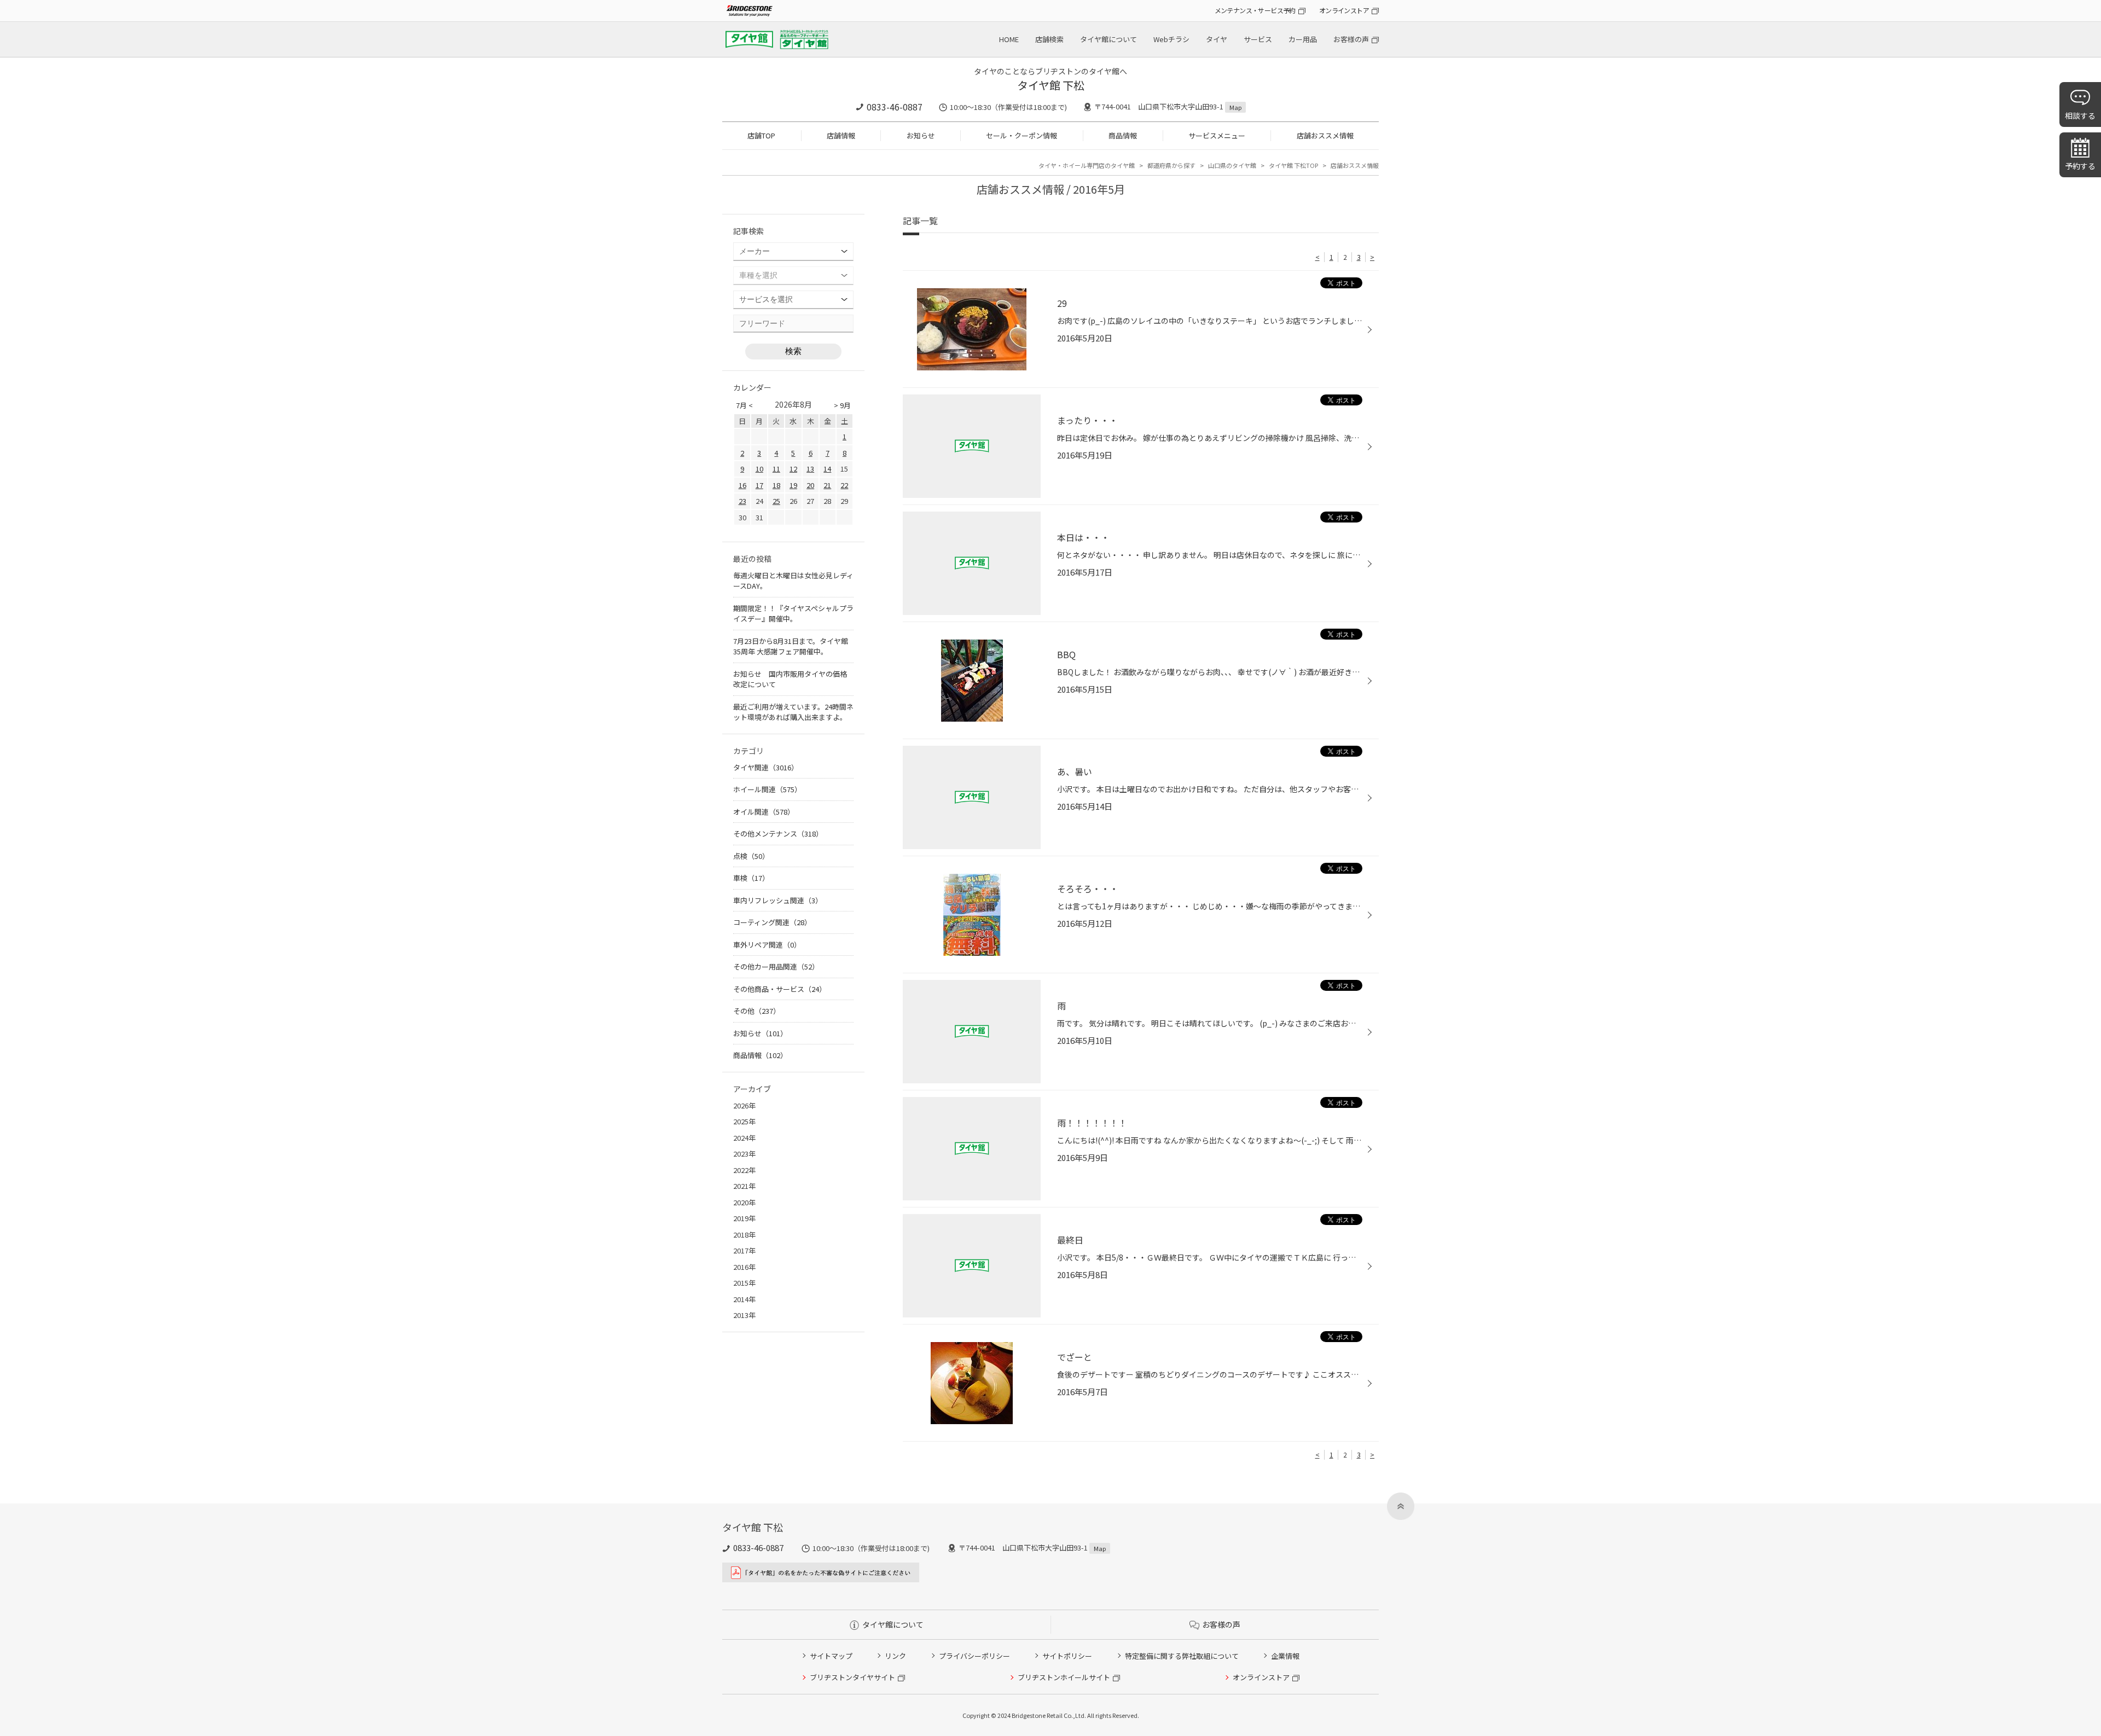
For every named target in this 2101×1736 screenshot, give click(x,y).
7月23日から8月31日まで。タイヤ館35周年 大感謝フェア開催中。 (791, 646)
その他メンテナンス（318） (778, 834)
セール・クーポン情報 (1022, 135)
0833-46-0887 (895, 107)
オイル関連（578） (764, 812)
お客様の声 (1351, 39)
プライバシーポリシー (974, 1656)
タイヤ (1217, 39)
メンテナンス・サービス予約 (1255, 10)
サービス (1258, 39)
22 (844, 485)
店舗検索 (1049, 39)
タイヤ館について (1108, 39)
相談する (2080, 115)
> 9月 (842, 405)
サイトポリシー (1067, 1656)
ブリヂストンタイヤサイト (852, 1677)
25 (776, 501)
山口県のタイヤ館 (1232, 165)
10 (759, 469)
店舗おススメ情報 (1325, 135)
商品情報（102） (760, 1055)
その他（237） (757, 1011)
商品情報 (1123, 135)
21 (827, 485)
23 (742, 501)
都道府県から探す (1171, 165)
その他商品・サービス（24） (780, 989)
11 (776, 469)
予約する (2080, 166)
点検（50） (751, 856)
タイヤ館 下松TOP (1293, 165)
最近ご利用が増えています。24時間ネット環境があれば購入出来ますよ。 (793, 712)
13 (810, 469)
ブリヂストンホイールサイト (1064, 1677)
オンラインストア (1344, 10)
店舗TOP (761, 135)
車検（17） (751, 878)
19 (793, 485)
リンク (895, 1656)
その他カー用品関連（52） (776, 966)
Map (1235, 107)
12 (793, 469)
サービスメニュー (1217, 135)
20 (810, 485)
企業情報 (1285, 1656)
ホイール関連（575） (767, 789)
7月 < (744, 405)
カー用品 (1303, 39)
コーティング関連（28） (772, 922)
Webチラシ (1171, 39)
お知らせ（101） (760, 1033)
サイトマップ (831, 1656)
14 (827, 469)
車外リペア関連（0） (767, 945)
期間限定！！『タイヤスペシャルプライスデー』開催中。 (793, 614)
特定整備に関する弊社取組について (1182, 1656)
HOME (1009, 39)
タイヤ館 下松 (1051, 85)
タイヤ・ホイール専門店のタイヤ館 (1087, 165)
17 (759, 485)
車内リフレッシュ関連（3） (778, 900)
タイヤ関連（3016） (766, 767)
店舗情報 (841, 135)
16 (742, 485)
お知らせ (921, 135)
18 (776, 485)
